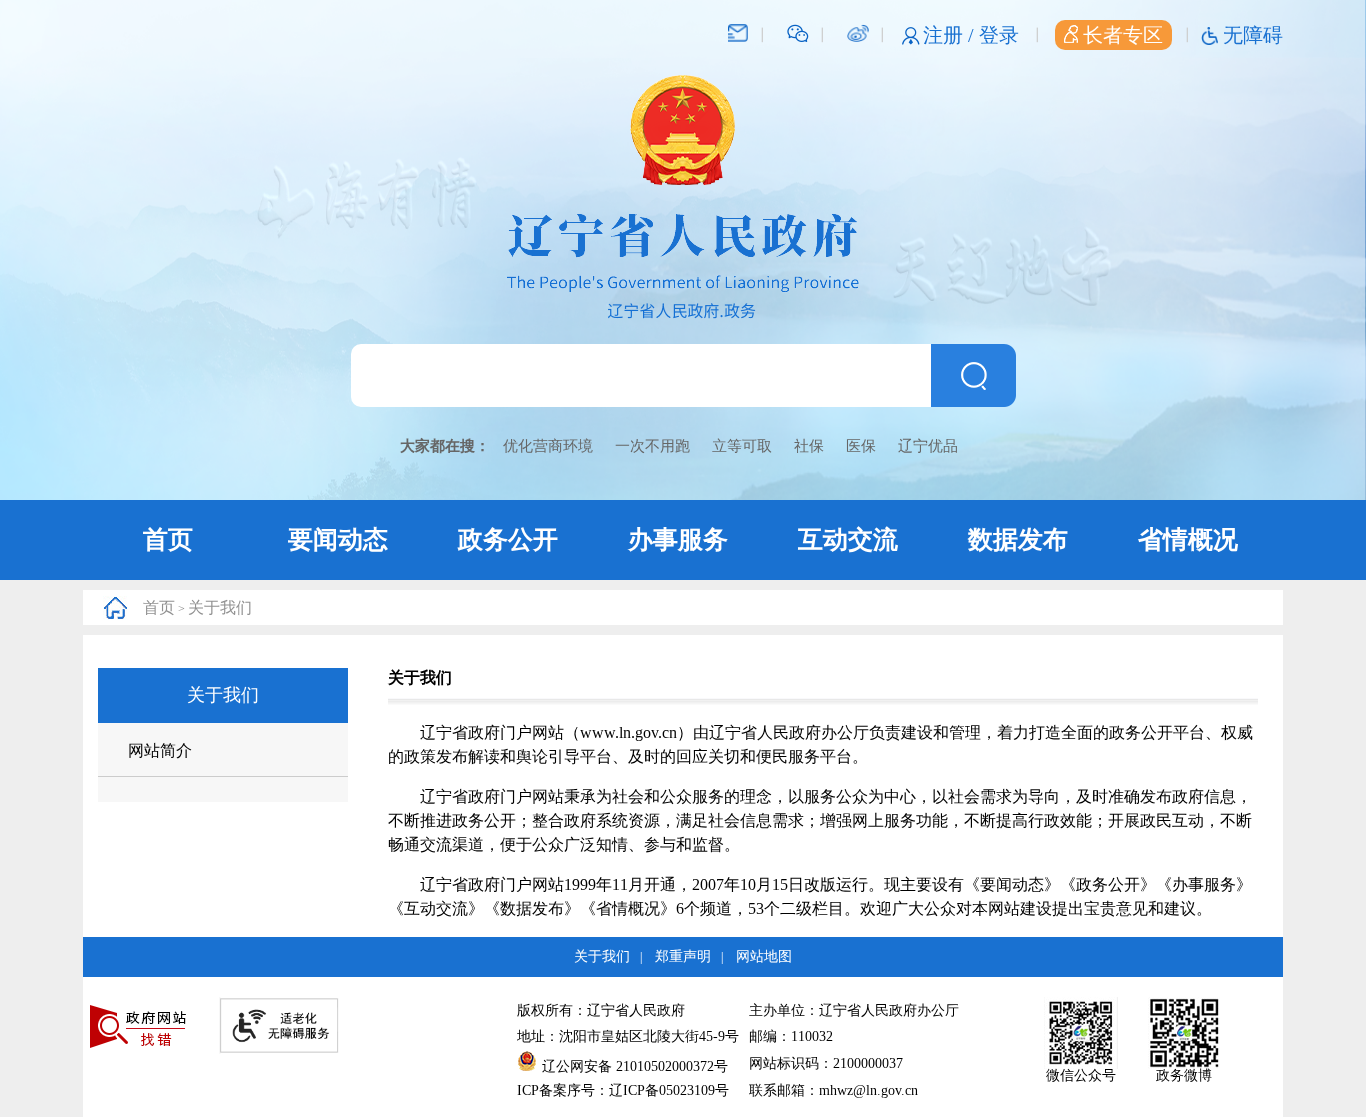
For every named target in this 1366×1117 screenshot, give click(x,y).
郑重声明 (683, 956)
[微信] (798, 32)
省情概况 (1188, 539)
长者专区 (1123, 35)
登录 (999, 35)
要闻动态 (338, 539)
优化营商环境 (548, 446)
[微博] (857, 32)
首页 (168, 539)
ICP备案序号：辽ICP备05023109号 (623, 1090)
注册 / (951, 35)
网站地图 (764, 956)
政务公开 (508, 539)
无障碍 (1253, 35)
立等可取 (742, 446)
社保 (809, 446)
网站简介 (160, 750)
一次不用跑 (652, 446)
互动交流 (848, 539)
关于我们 (220, 607)
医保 (861, 446)
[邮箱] (738, 32)
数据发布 (1018, 539)
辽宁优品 (928, 446)
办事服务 (678, 539)
